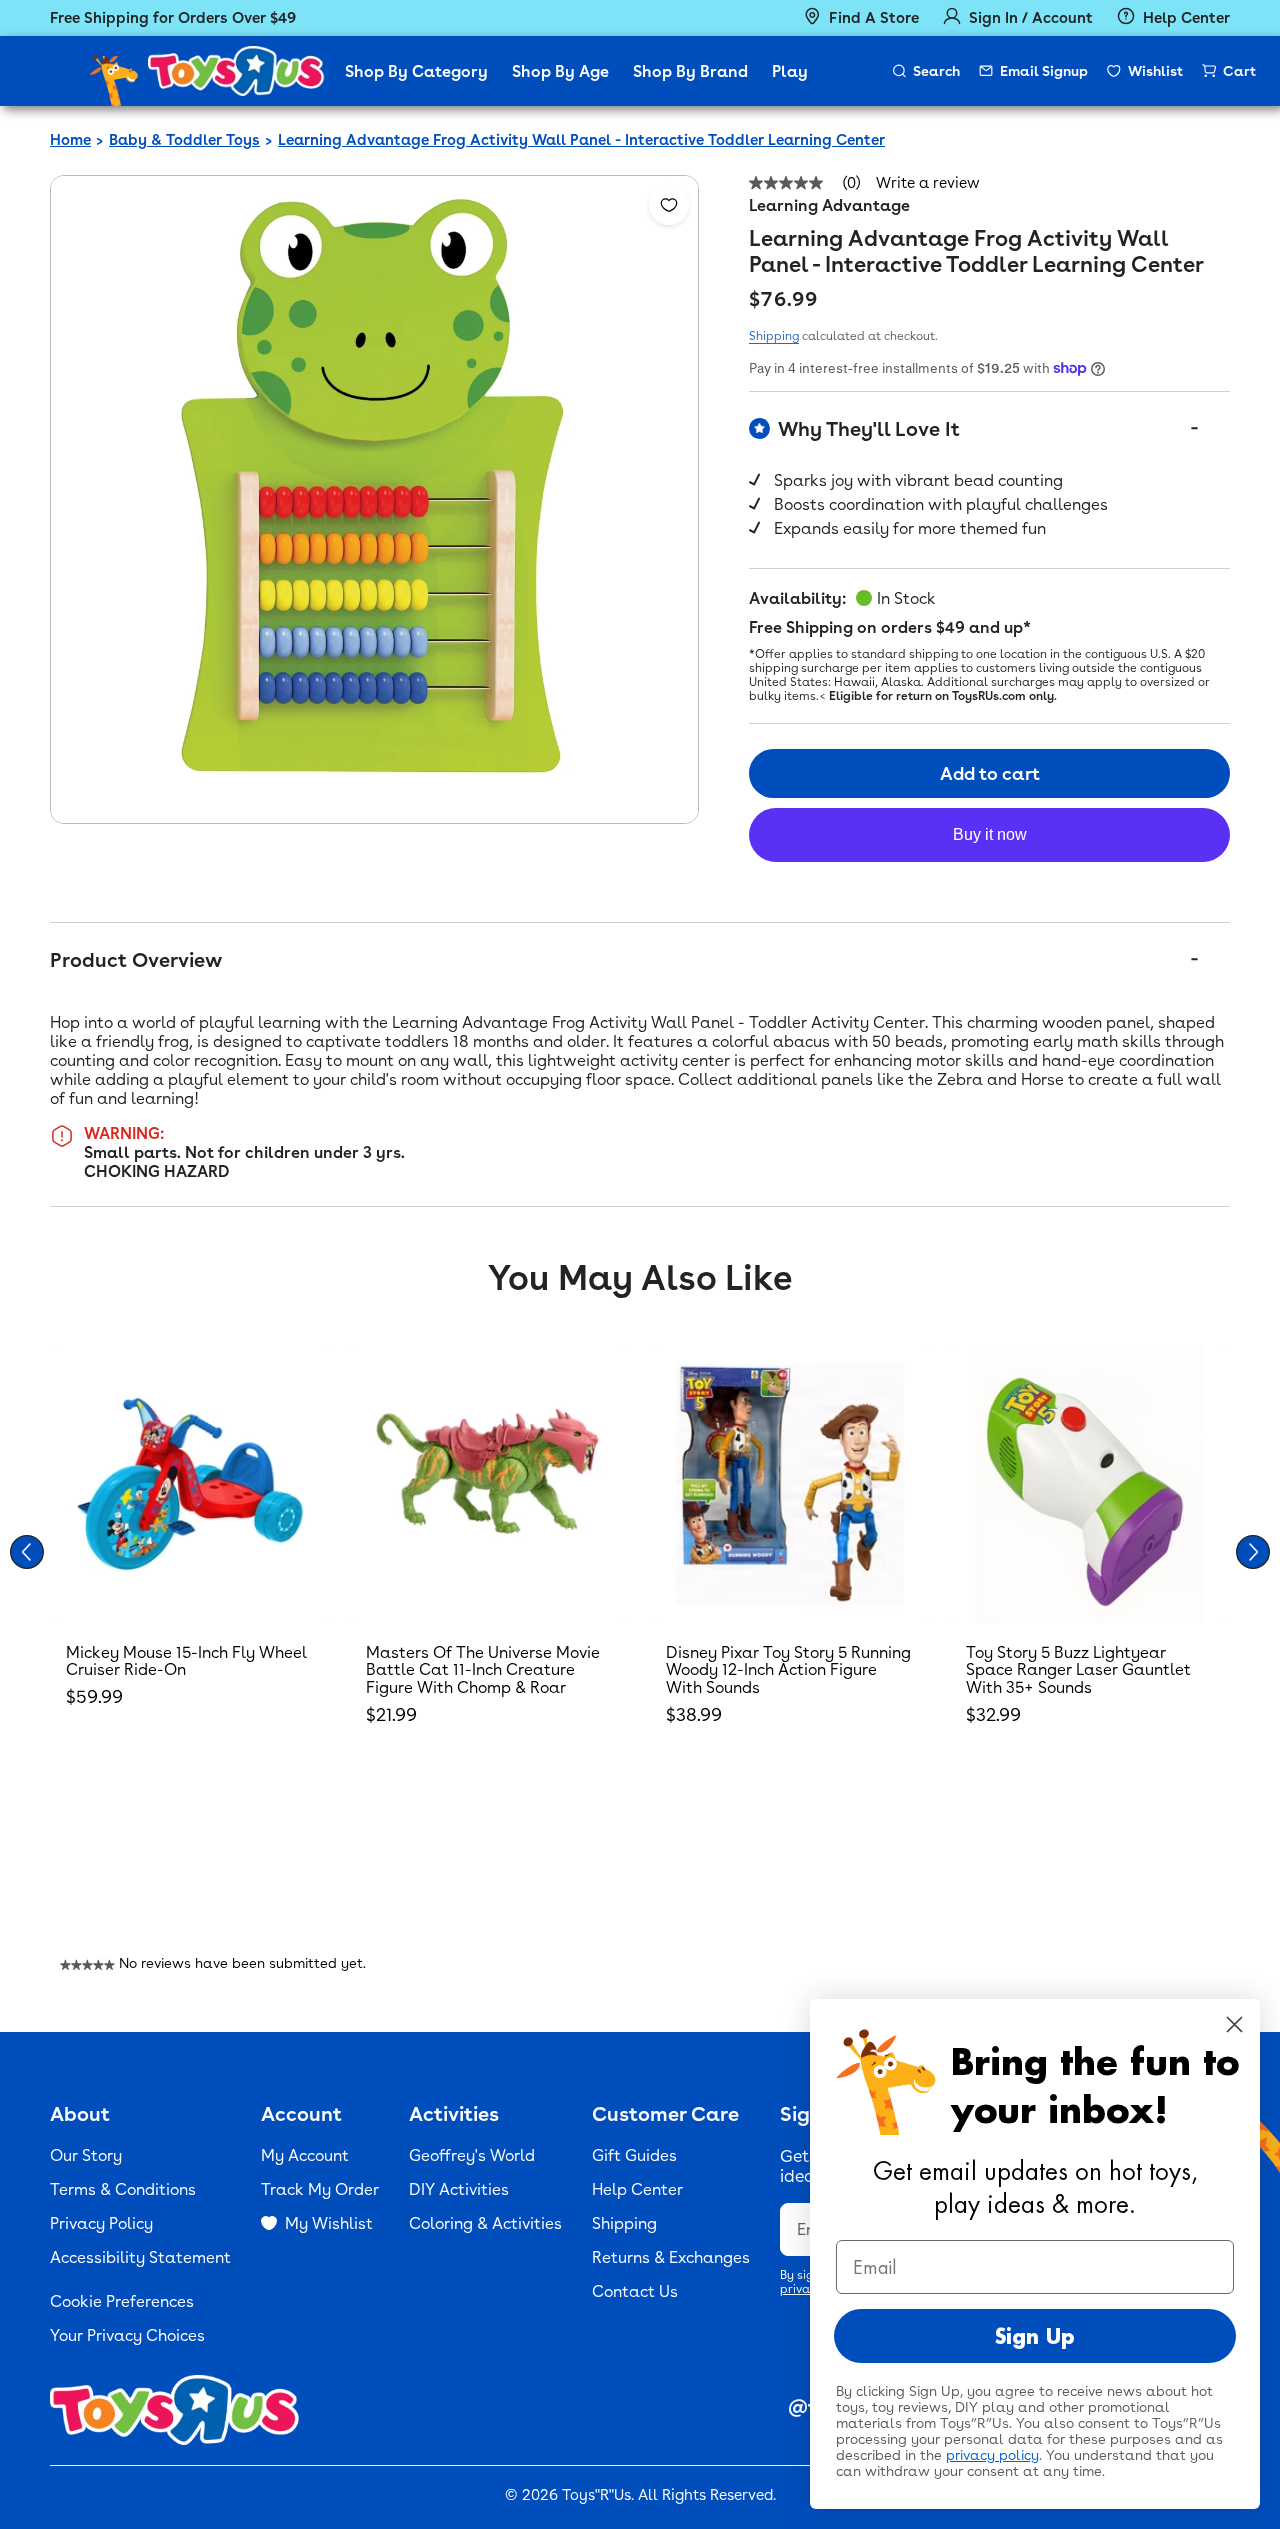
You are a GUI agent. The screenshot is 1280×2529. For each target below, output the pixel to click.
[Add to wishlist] (669, 205)
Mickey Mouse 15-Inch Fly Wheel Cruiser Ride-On (186, 1661)
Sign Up (1035, 2336)
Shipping (774, 336)
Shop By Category (416, 71)
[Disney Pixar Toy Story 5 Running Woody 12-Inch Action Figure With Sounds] (790, 1484)
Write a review (928, 183)
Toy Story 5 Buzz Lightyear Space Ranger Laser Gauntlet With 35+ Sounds (1078, 1670)
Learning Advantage (829, 205)
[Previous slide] (27, 1552)
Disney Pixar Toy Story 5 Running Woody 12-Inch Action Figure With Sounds (788, 1670)
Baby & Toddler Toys (184, 140)
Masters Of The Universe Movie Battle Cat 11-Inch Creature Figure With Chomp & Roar (483, 1670)
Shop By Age (560, 71)
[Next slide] (1253, 1552)
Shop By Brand (690, 71)
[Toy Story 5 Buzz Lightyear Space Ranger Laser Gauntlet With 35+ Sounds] (1090, 1484)
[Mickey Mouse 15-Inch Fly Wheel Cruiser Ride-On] (190, 1484)
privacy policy (992, 2455)
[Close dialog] (1234, 2024)
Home (70, 140)
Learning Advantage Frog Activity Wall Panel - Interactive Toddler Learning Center (581, 140)
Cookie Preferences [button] (122, 2301)
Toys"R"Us (596, 2495)
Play (790, 71)
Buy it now (990, 834)
